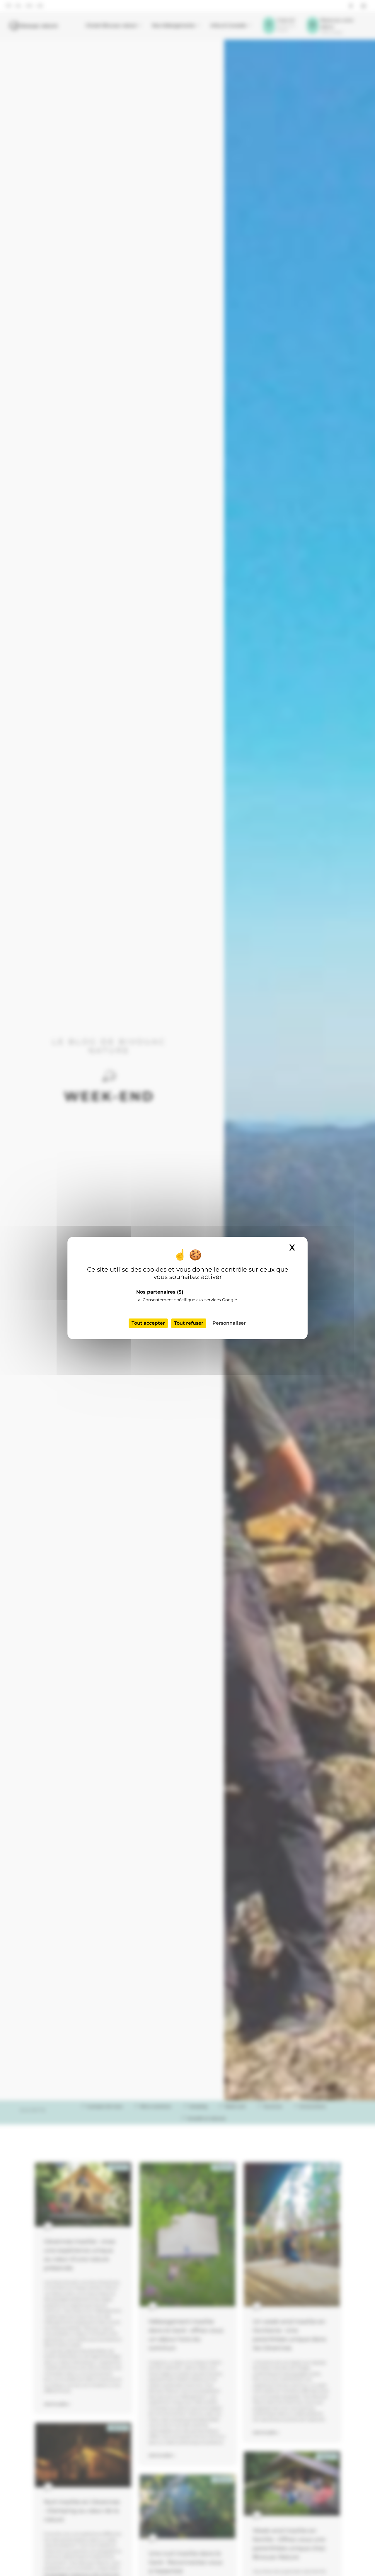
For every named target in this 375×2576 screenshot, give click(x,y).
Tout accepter (148, 1323)
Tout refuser (189, 1323)
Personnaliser (229, 1323)
